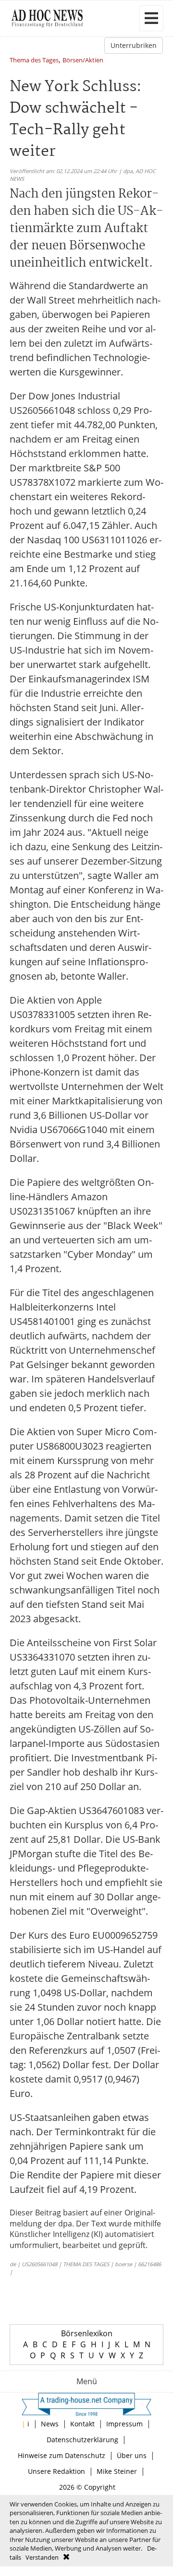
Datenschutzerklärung (82, 2440)
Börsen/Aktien (83, 61)
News (50, 2424)
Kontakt (82, 2424)
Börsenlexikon (87, 2333)
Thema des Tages (34, 61)
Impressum (124, 2424)
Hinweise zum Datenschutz (62, 2455)
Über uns (132, 2455)
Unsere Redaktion (56, 2471)
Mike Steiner (117, 2471)
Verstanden (42, 2557)
